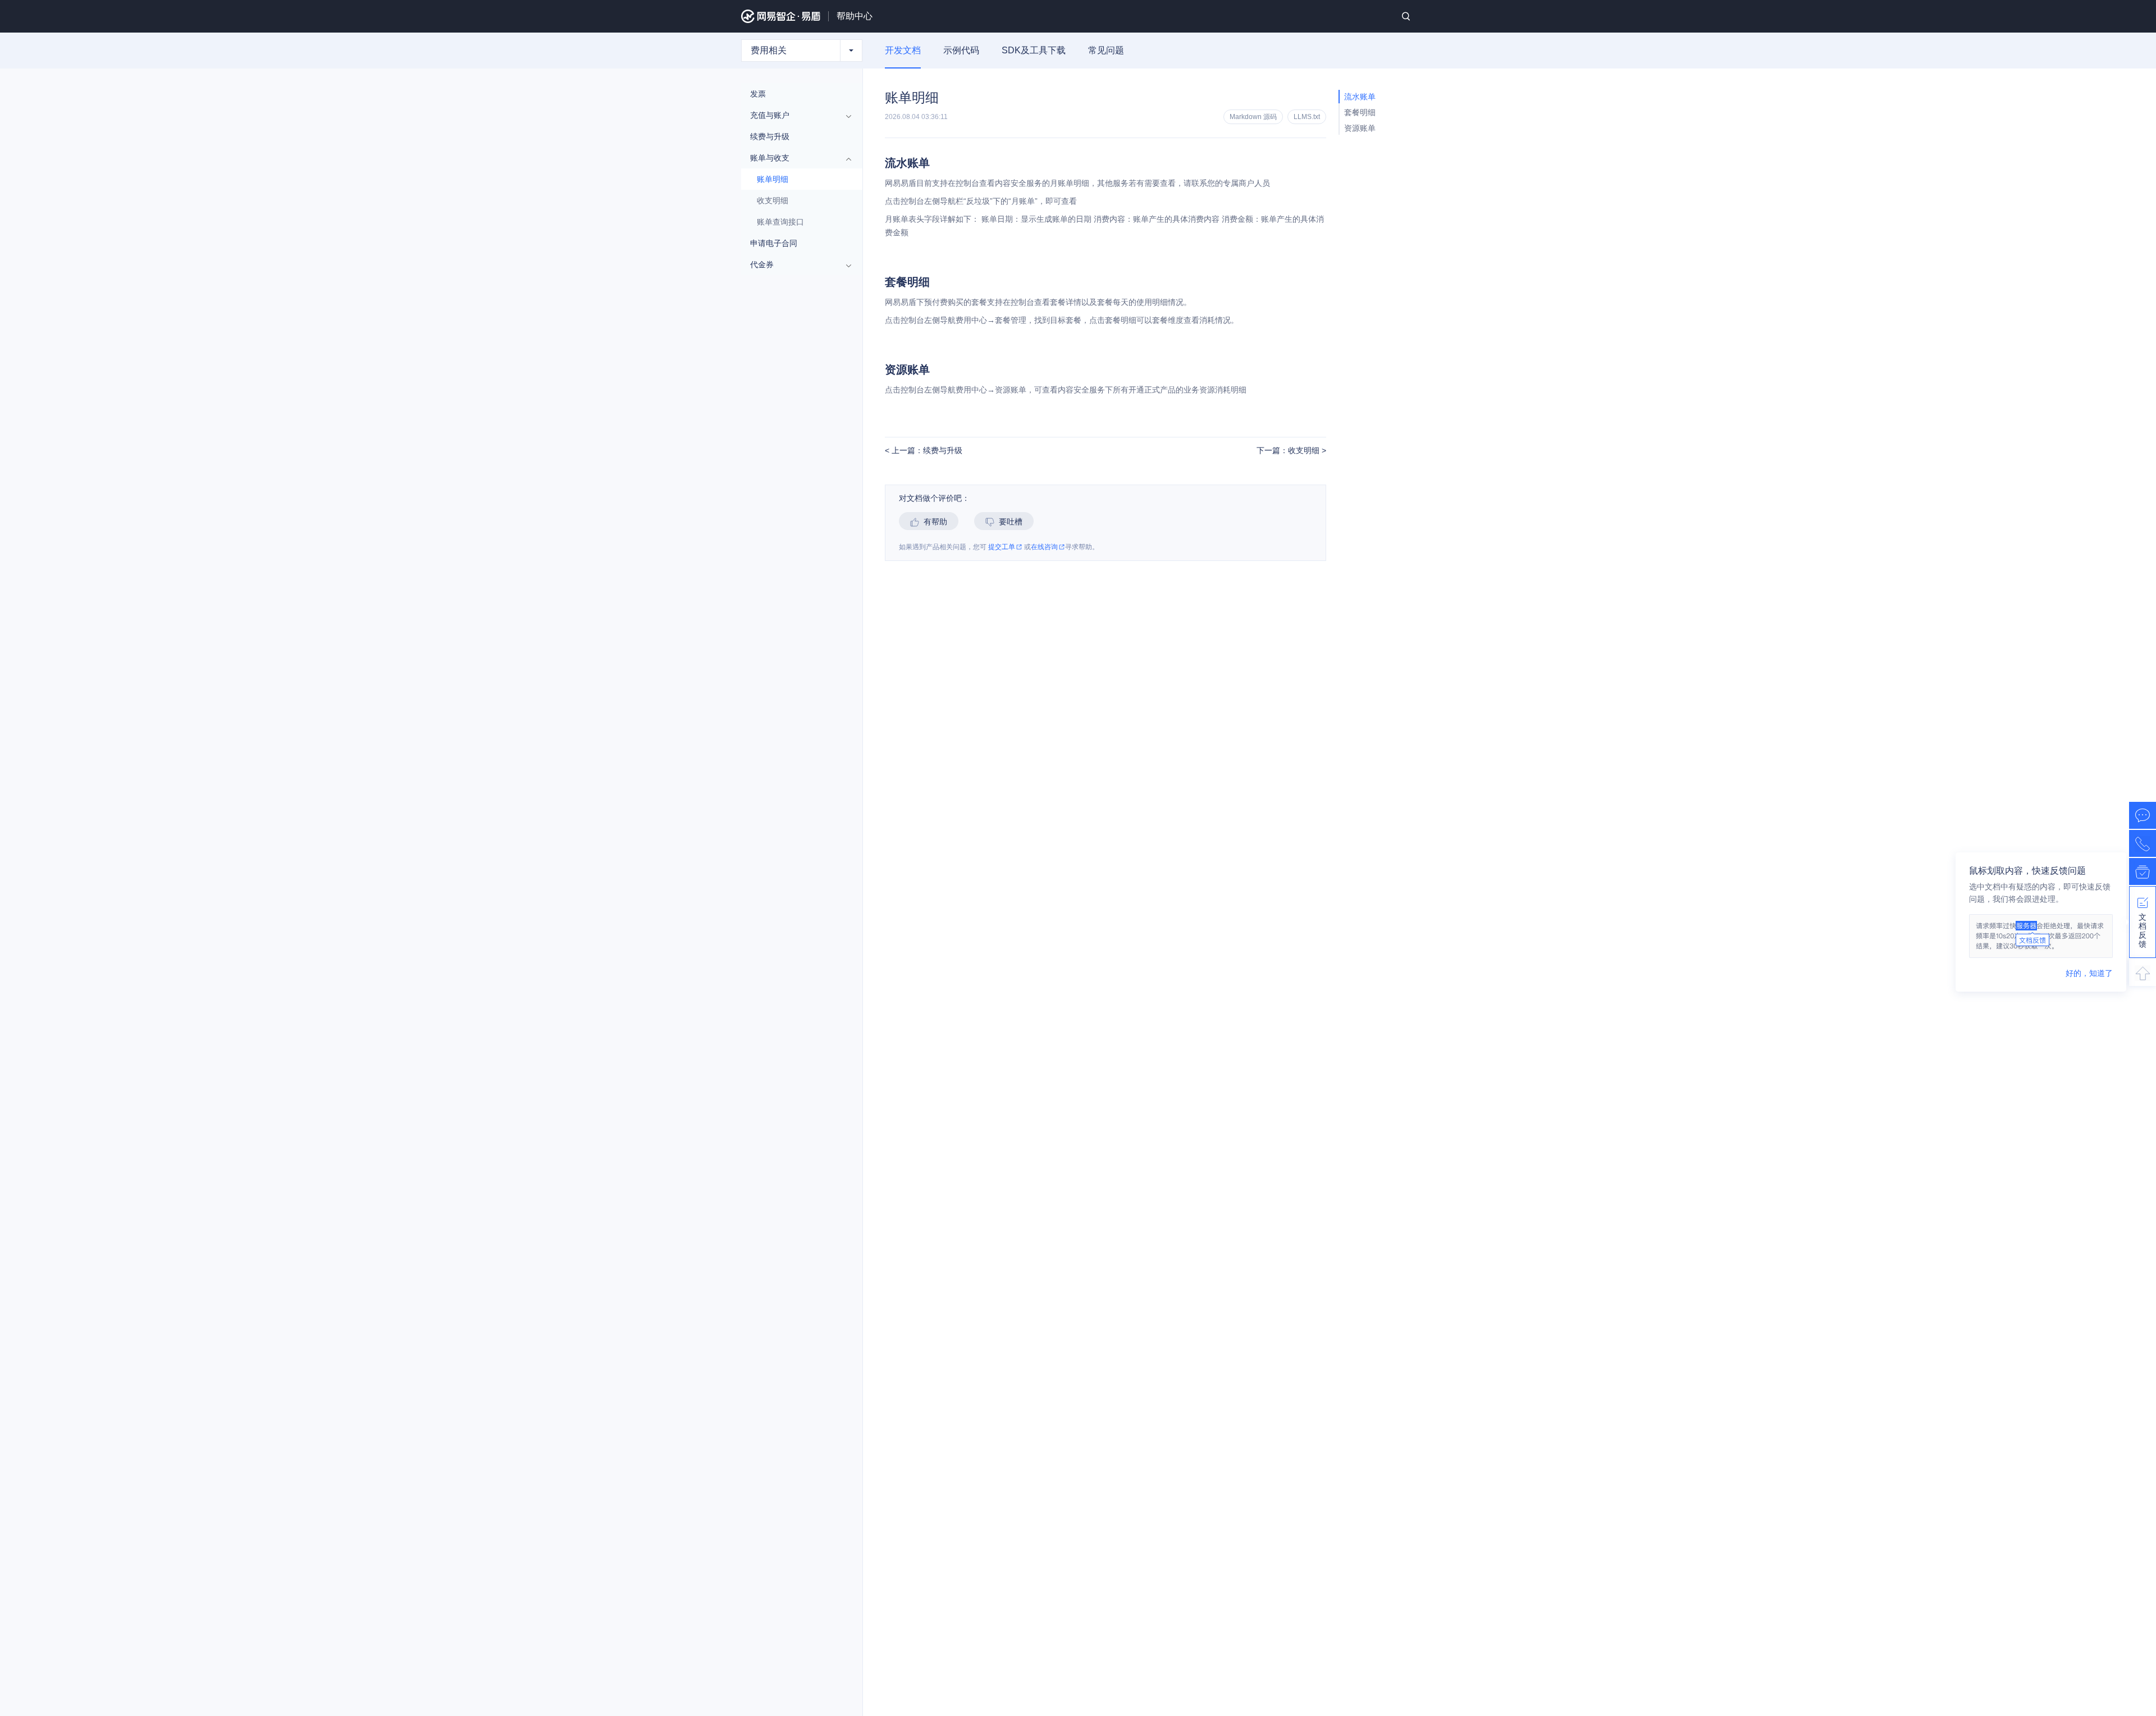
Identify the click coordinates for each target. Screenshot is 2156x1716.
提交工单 (1002, 547)
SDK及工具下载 (1034, 50)
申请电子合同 (774, 243)
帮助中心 (855, 16)
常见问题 (1106, 50)
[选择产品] (851, 51)
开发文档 (903, 50)
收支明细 (773, 200)
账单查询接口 (780, 222)
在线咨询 (1044, 547)
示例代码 (961, 50)
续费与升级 (770, 136)
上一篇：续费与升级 (926, 451)
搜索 (1406, 16)
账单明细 (773, 179)
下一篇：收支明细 (1289, 451)
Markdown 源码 (1253, 117)
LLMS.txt (1307, 117)
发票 (758, 94)
